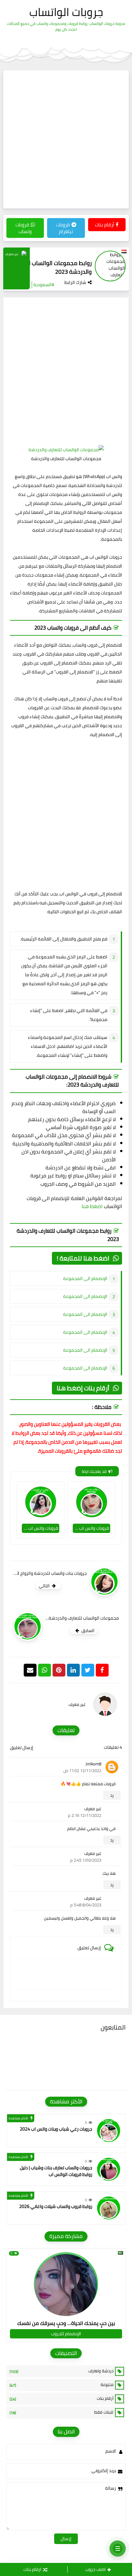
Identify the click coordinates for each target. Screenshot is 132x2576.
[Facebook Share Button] (102, 1670)
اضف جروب (95, 2569)
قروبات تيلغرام (65, 228)
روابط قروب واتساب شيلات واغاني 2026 (56, 2206)
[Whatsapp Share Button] (45, 1670)
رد (112, 1795)
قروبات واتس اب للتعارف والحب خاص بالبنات (40, 1528)
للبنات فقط (62, 2412)
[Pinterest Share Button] (73, 1670)
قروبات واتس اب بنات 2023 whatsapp (91, 1528)
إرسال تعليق (22, 1747)
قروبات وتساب (24, 228)
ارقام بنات (32, 2569)
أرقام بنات (104, 225)
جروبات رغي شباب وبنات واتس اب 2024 (56, 2129)
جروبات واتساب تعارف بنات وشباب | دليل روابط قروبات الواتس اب (56, 2171)
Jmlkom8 (93, 1764)
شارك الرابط (75, 282)
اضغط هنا (92, 1206)
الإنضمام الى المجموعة (85, 1278)
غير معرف (93, 1809)
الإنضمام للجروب (66, 2334)
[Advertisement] (66, 139)
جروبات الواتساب (66, 12)
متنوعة (62, 2385)
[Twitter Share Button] (88, 1670)
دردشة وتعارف (62, 2371)
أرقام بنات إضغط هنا (83, 1388)
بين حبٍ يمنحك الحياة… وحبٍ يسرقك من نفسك (66, 2323)
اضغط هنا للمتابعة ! (83, 1258)
